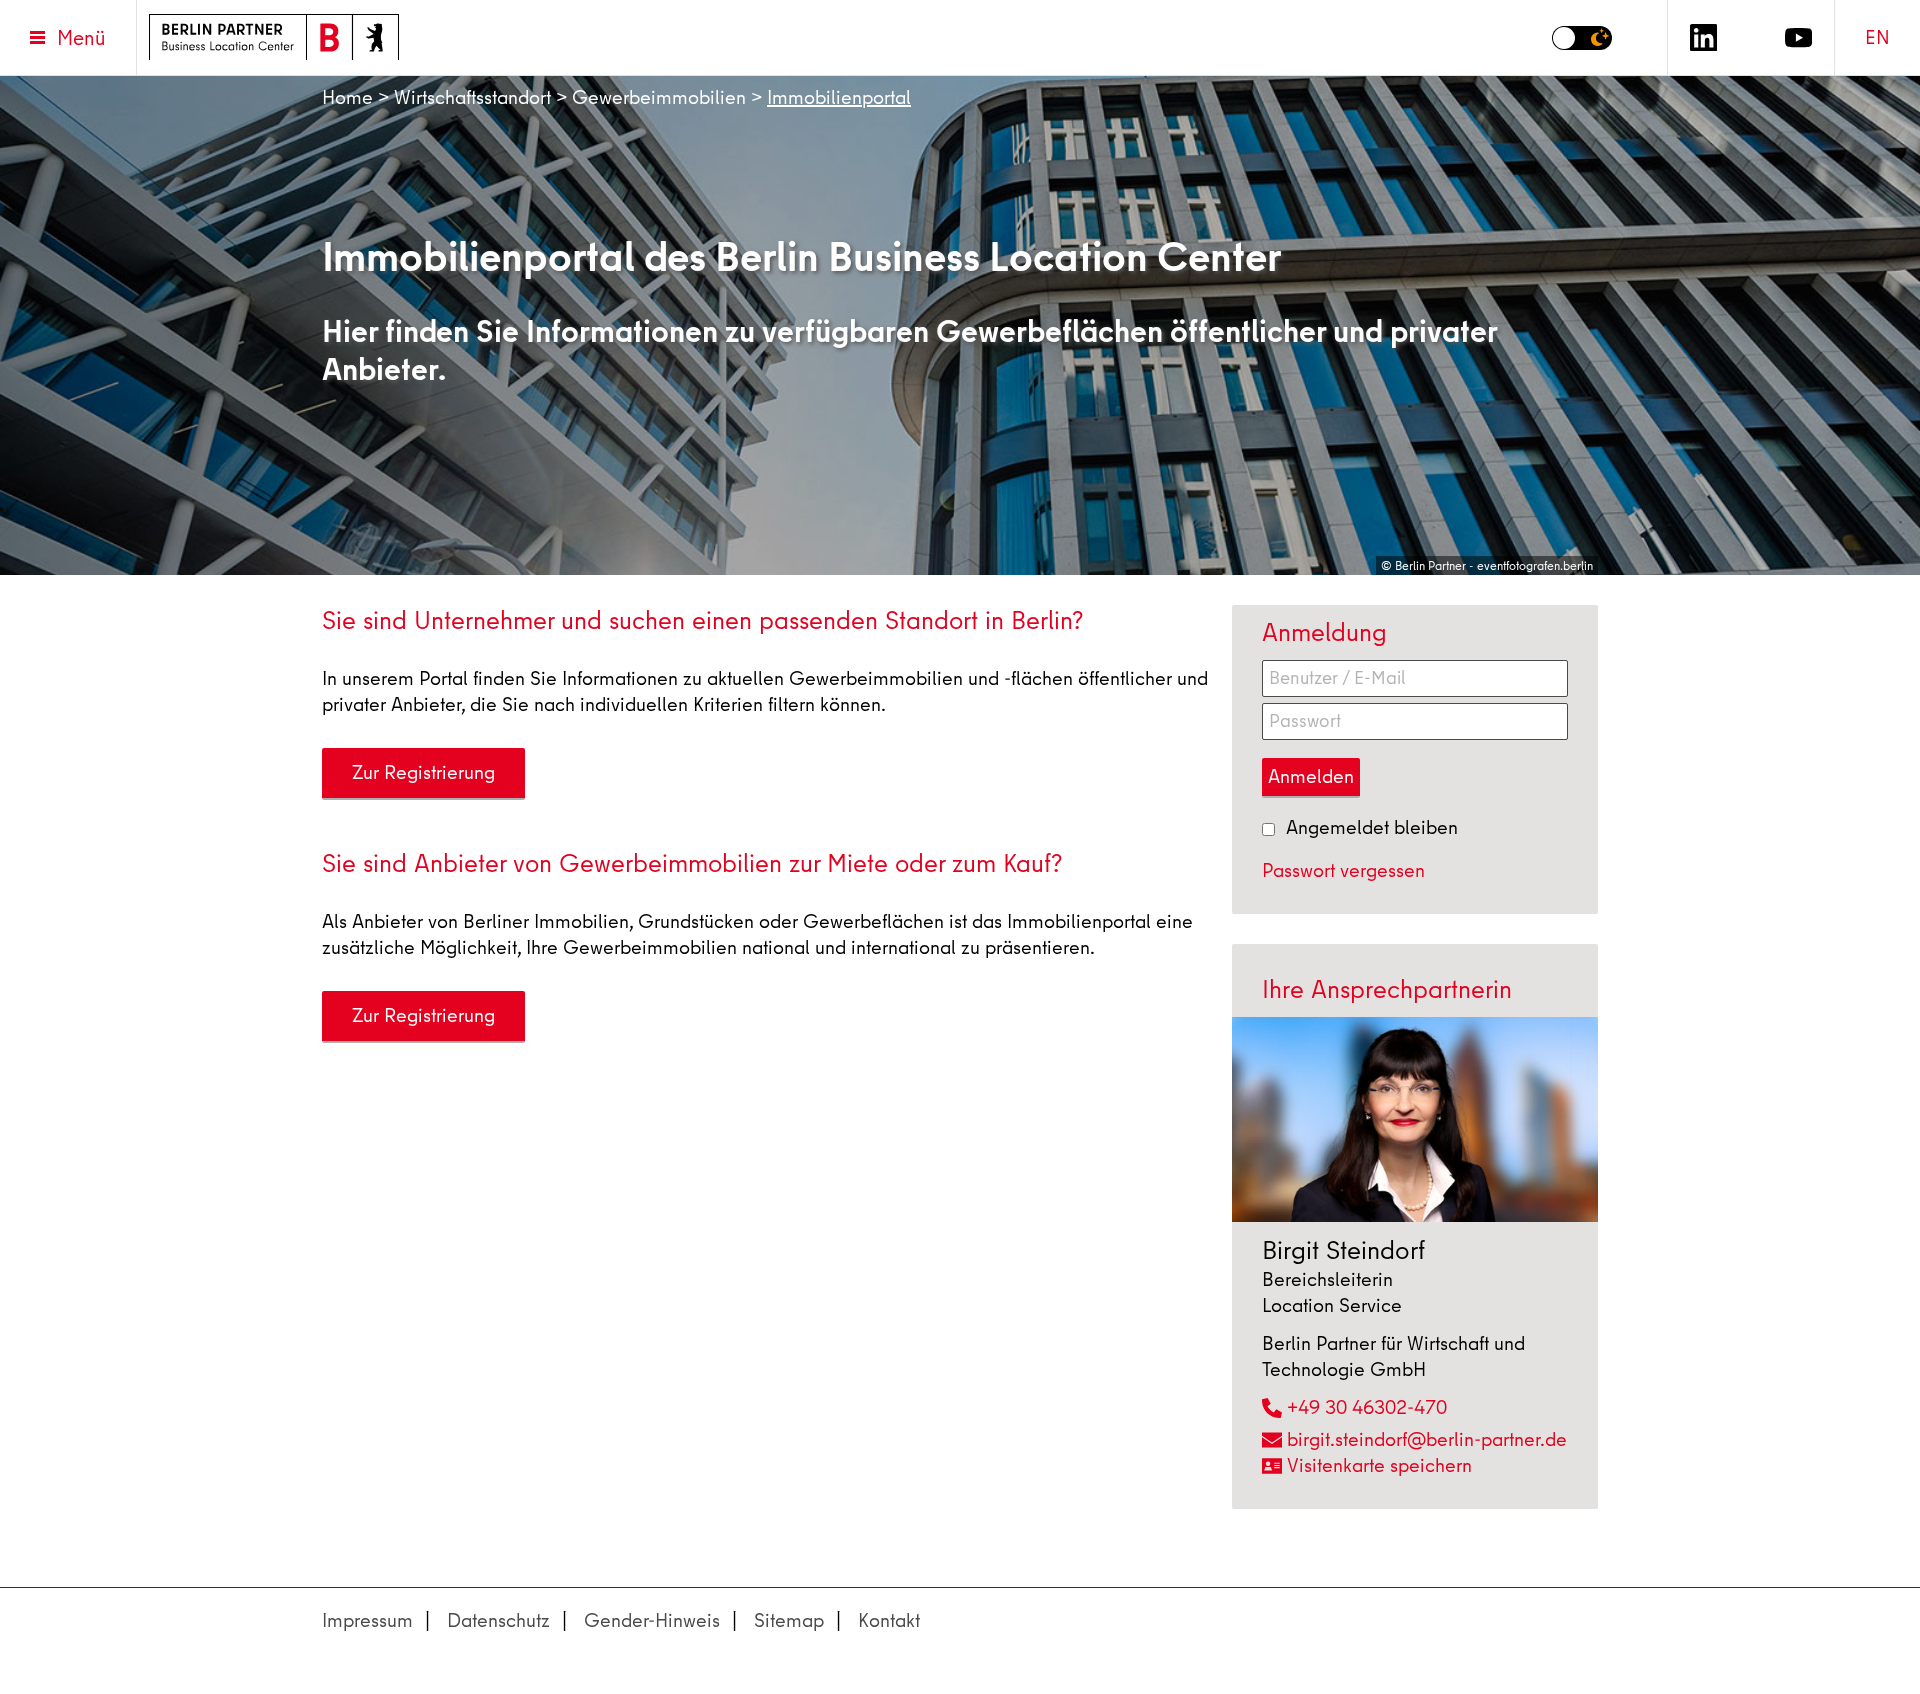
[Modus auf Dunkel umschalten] (1582, 38)
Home (347, 97)
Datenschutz (498, 1620)
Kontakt (889, 1620)
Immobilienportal (839, 97)
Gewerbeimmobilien (659, 97)
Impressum (367, 1620)
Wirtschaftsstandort (472, 97)
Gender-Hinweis (652, 1620)
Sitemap (789, 1620)
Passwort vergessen (1343, 870)
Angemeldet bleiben (1372, 827)
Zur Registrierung (423, 772)
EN (1877, 37)
